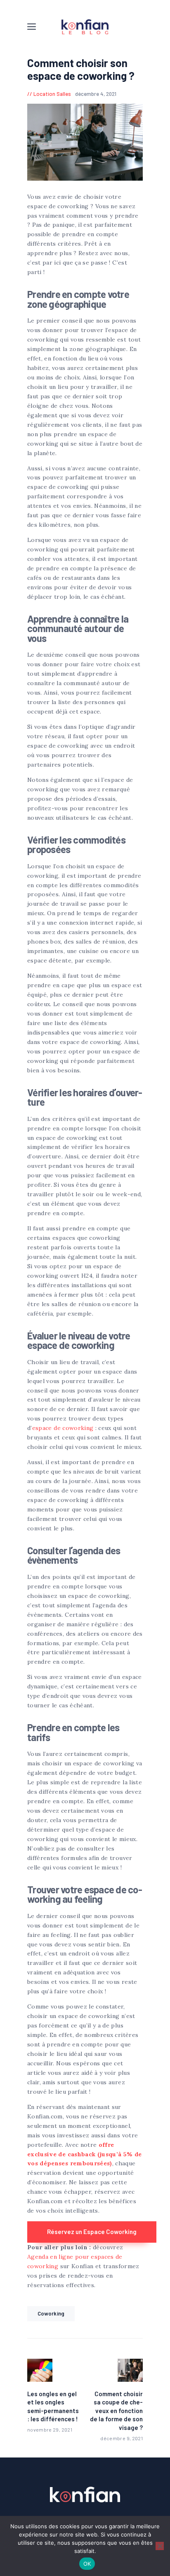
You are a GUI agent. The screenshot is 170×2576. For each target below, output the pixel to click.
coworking (51, 2313)
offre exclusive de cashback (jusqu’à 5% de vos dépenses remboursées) (85, 2154)
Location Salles (52, 94)
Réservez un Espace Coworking (92, 2232)
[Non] (160, 2546)
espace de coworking (64, 1428)
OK (87, 2564)
